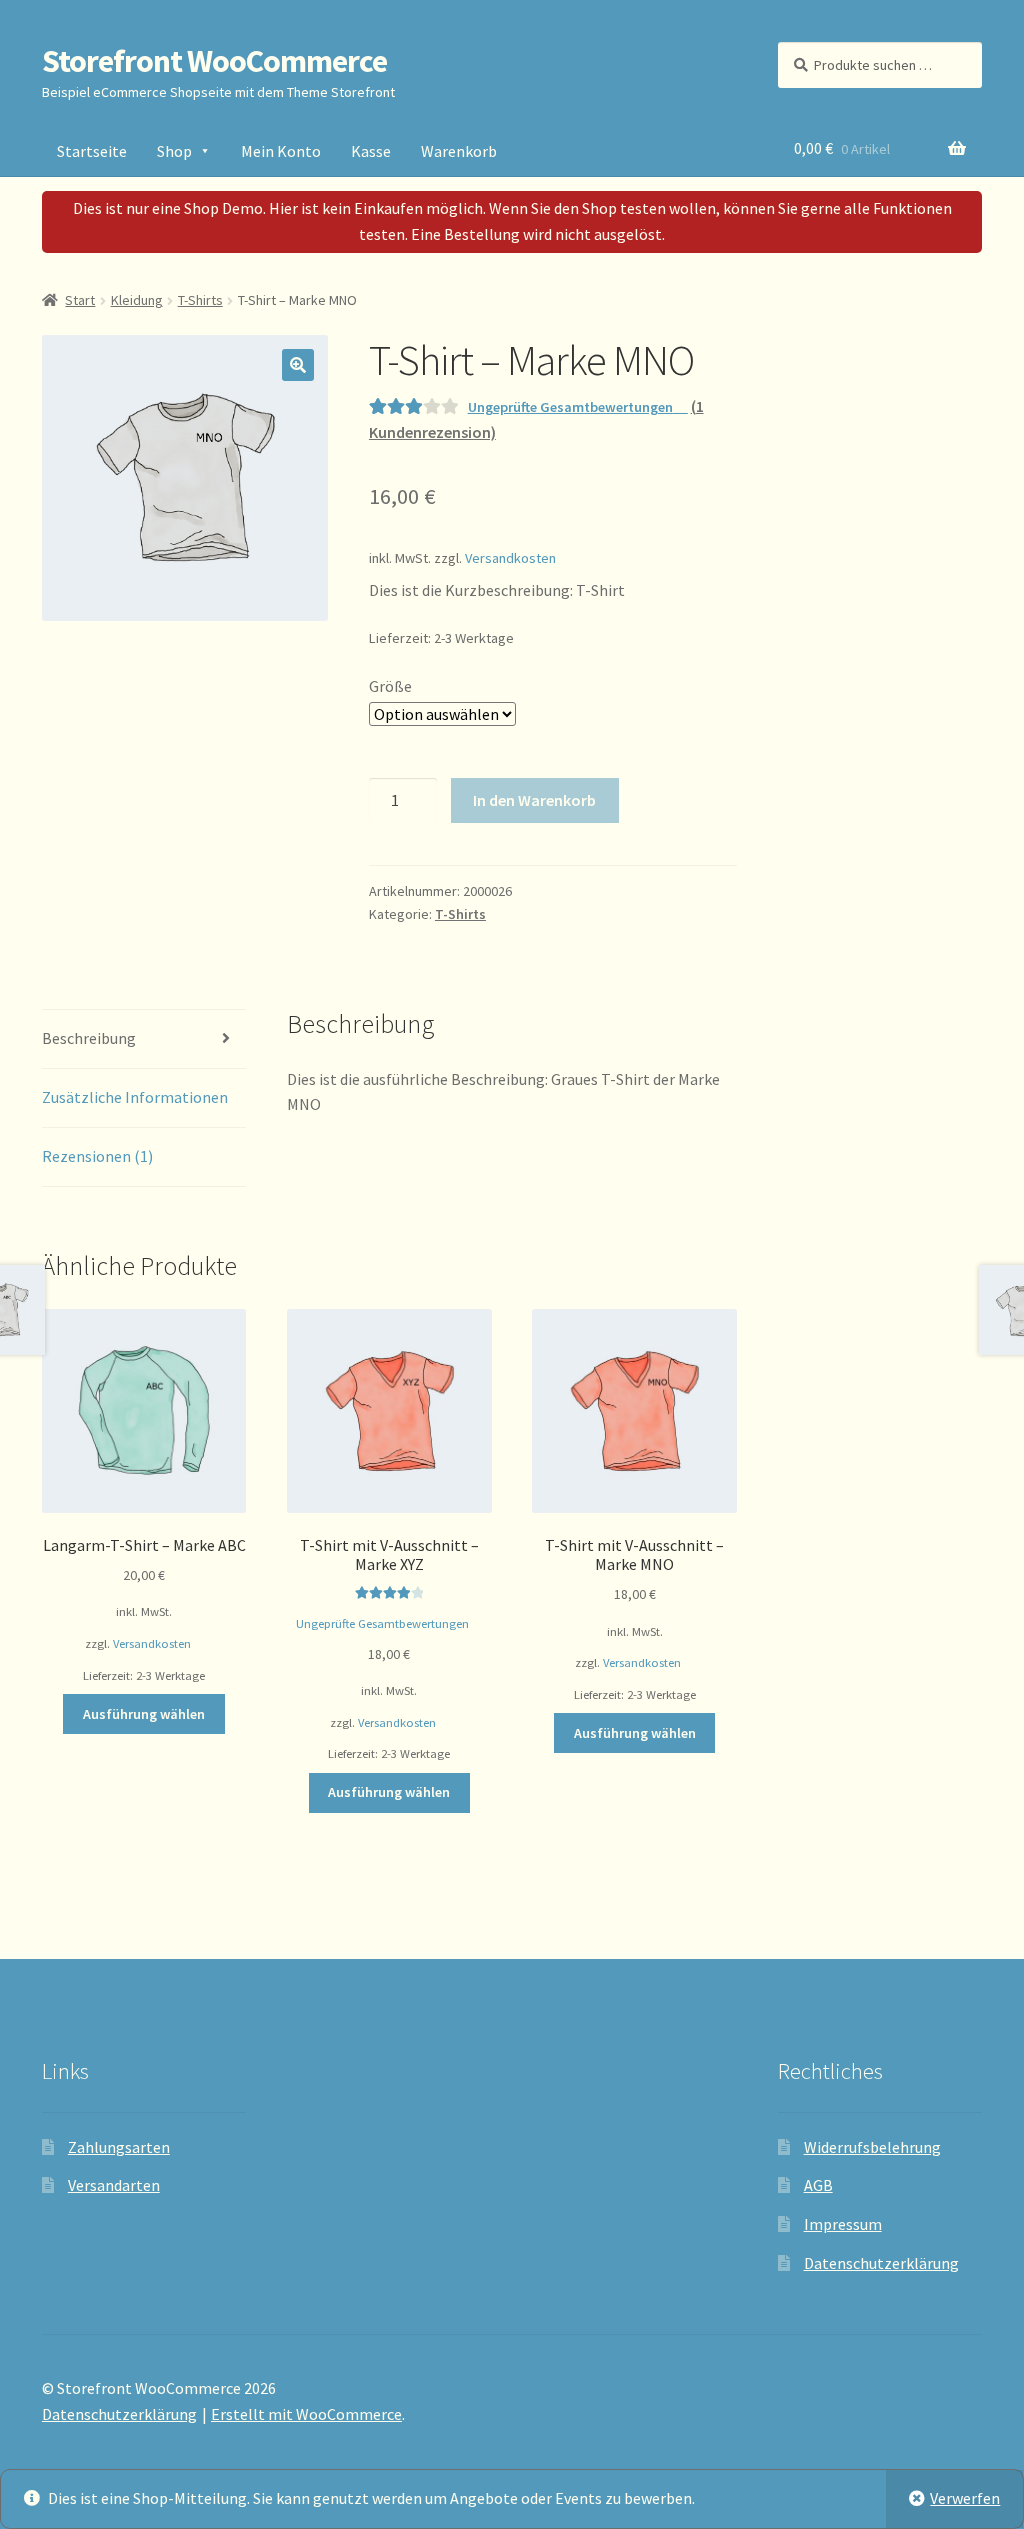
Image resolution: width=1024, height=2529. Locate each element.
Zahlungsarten (119, 2147)
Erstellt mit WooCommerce (306, 2414)
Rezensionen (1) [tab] (97, 1156)
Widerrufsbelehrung (872, 2147)
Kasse (371, 151)
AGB (818, 2185)
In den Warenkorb (534, 800)
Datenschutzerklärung (881, 2263)
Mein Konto (281, 151)
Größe (390, 686)
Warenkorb (459, 151)
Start (80, 300)
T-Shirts (200, 300)
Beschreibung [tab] (89, 1038)
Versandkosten (510, 558)
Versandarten (114, 2185)
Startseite (92, 151)
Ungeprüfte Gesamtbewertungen (570, 407)
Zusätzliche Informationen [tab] (135, 1097)
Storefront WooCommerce (214, 61)
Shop (174, 151)
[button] (298, 365)
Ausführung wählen (144, 1714)
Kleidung (137, 300)
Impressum (843, 2224)
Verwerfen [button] (965, 2498)
